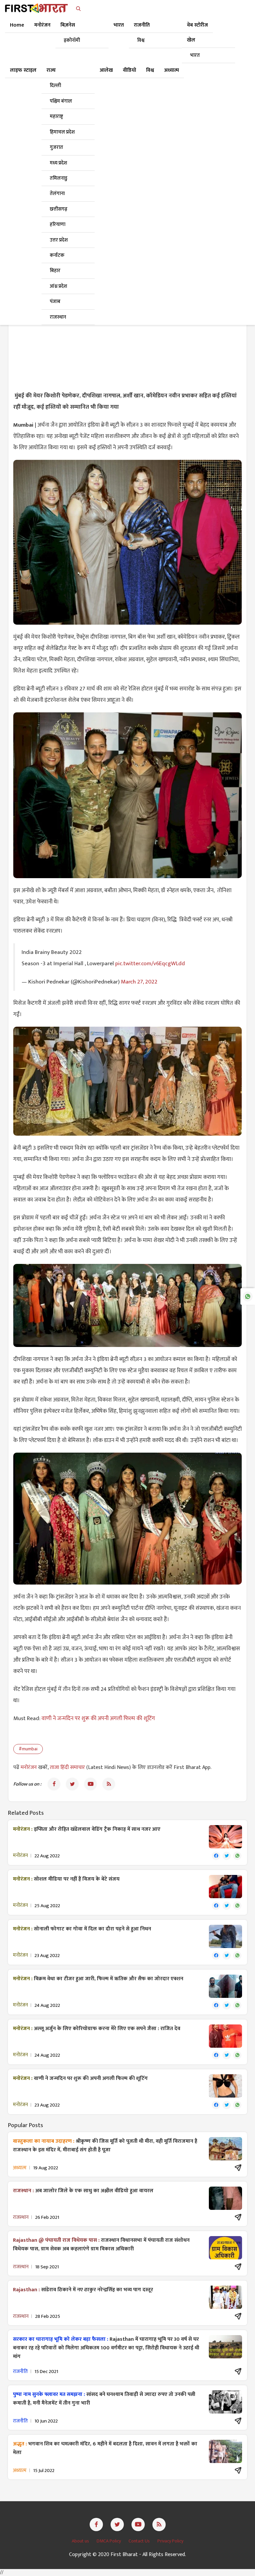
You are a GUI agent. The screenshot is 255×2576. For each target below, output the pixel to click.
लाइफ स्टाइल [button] (23, 70)
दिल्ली (55, 86)
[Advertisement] (127, 337)
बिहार (55, 271)
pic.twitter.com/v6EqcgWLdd (150, 964)
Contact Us (140, 2541)
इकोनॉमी (72, 40)
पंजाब (55, 302)
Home (17, 25)
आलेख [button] (106, 70)
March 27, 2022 (139, 982)
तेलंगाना (57, 194)
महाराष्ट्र (56, 116)
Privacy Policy (170, 2541)
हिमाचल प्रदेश (62, 132)
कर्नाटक (57, 255)
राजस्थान (58, 317)
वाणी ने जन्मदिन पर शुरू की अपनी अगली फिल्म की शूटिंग (98, 1718)
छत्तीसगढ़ (59, 209)
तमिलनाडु (59, 178)
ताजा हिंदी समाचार (67, 1767)
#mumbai (28, 1749)
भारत (195, 55)
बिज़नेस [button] (68, 25)
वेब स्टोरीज (197, 25)
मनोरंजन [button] (42, 25)
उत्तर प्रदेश (59, 240)
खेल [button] (191, 40)
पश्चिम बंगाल (61, 101)
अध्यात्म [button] (171, 70)
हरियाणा (58, 224)
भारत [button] (119, 25)
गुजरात (56, 147)
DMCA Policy (109, 2541)
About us (81, 2541)
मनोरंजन (29, 1767)
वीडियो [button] (129, 70)
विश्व (141, 40)
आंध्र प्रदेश (58, 286)
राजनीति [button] (142, 25)
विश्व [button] (150, 70)
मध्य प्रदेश (58, 163)
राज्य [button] (51, 70)
